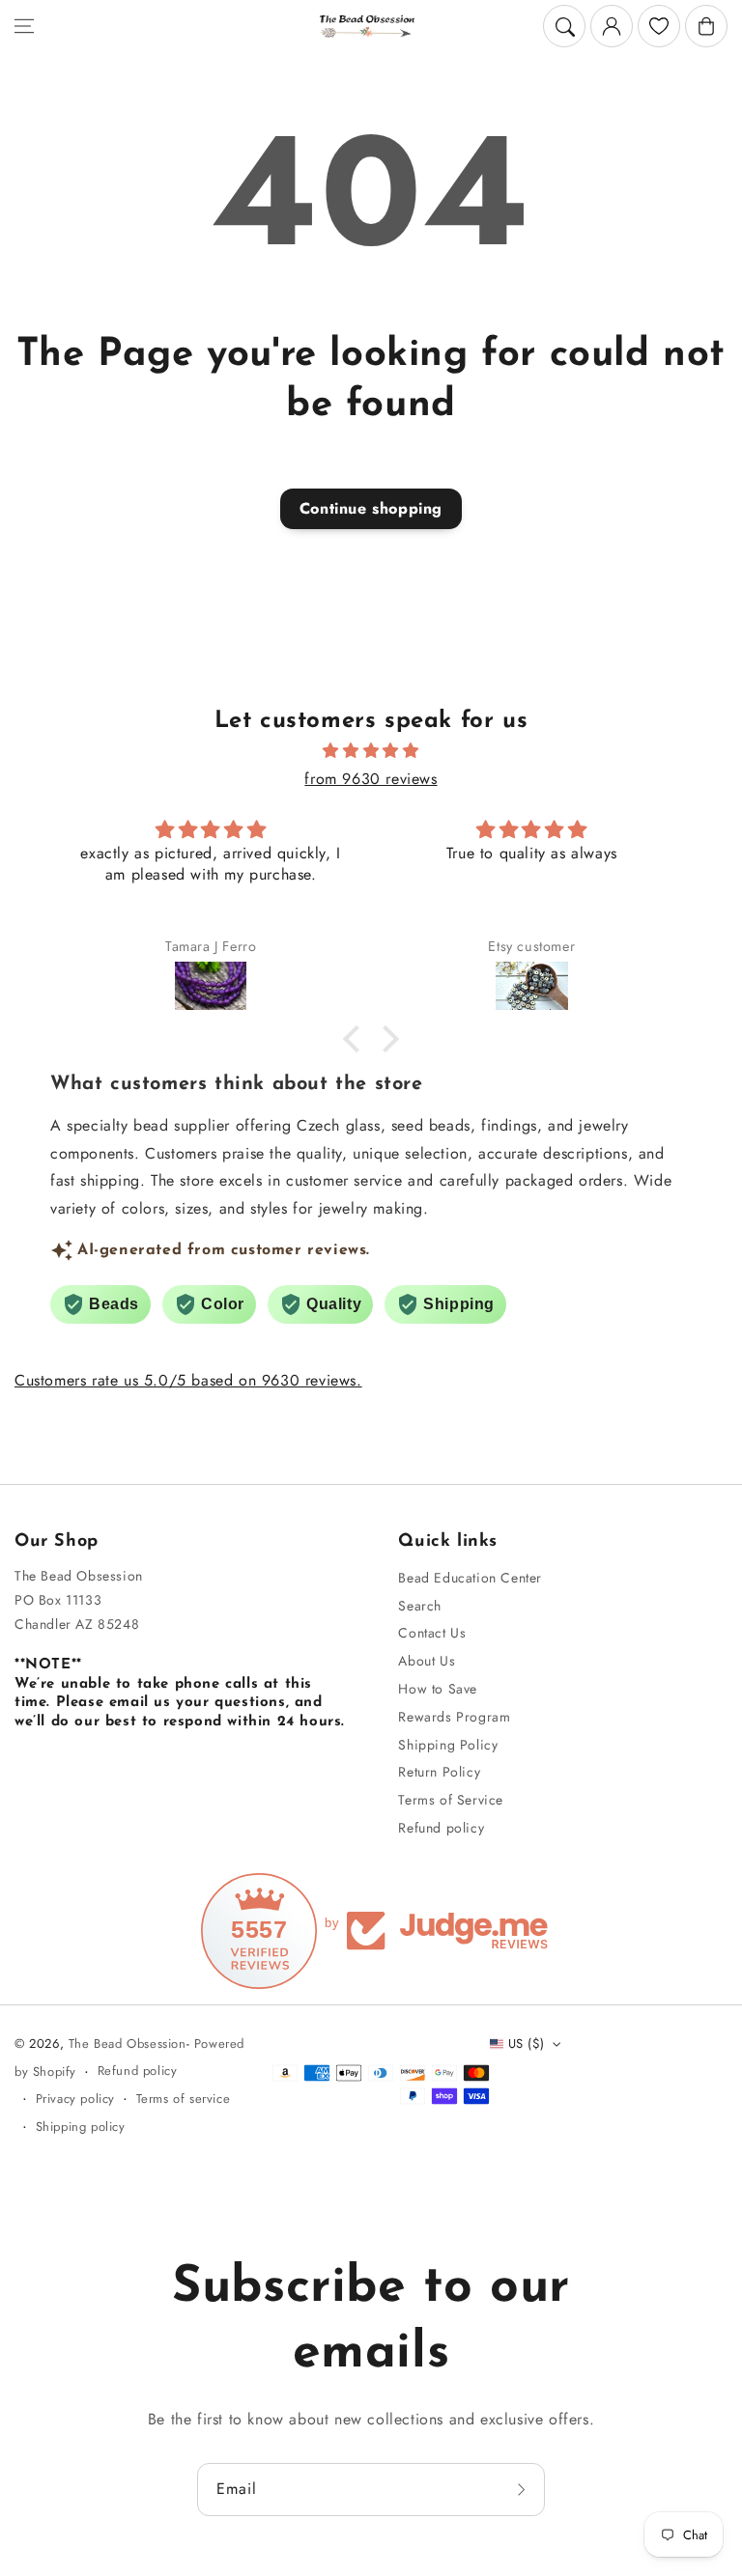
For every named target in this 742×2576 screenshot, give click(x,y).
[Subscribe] (524, 2490)
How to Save (438, 1689)
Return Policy (439, 1772)
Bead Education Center (470, 1578)
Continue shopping (371, 508)
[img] (371, 751)
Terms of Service (451, 1800)
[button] (24, 26)
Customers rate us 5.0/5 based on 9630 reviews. (188, 1380)
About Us (427, 1661)
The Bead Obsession (128, 2044)
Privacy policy (75, 2099)
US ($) (526, 2044)
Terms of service (184, 2099)
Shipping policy (81, 2127)
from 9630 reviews (371, 779)
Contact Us (432, 1633)
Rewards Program (454, 1717)
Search (420, 1606)
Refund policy (441, 1828)
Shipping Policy (448, 1745)
